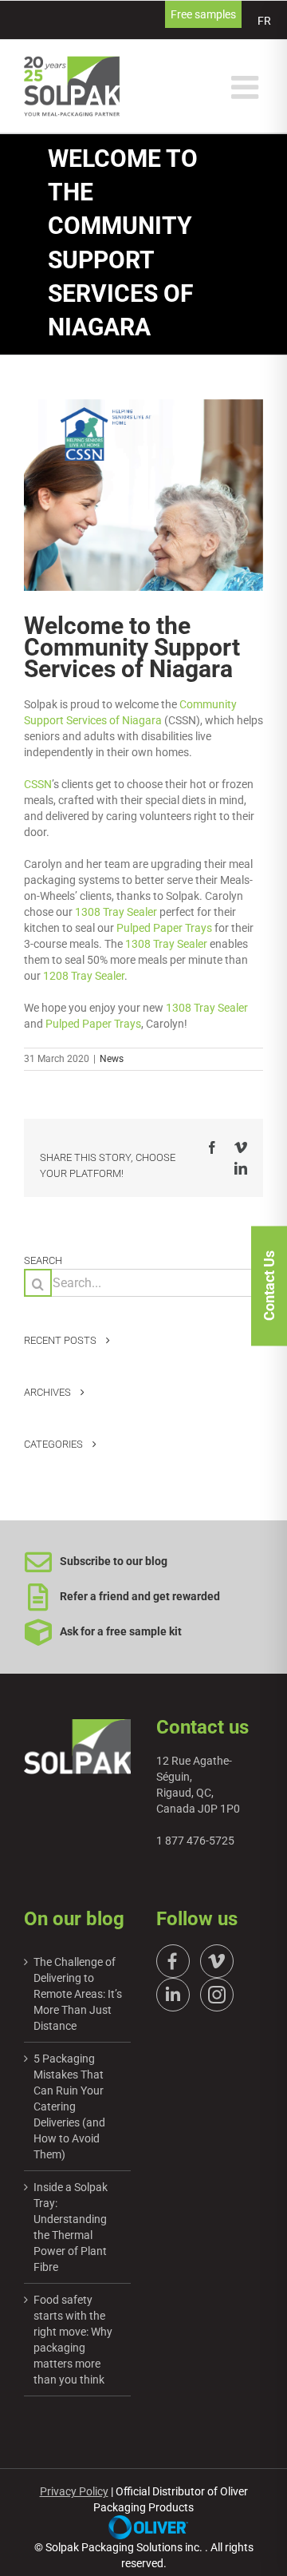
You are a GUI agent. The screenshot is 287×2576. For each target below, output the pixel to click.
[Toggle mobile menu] (247, 87)
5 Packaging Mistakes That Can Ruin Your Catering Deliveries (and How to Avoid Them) (69, 2106)
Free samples (203, 14)
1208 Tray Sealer (84, 976)
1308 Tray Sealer (116, 912)
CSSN (38, 784)
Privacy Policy (74, 2491)
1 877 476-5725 (195, 1841)
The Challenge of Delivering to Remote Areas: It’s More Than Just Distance (78, 1994)
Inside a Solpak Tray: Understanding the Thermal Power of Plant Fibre (71, 2227)
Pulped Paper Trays (164, 928)
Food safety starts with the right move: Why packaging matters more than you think (73, 2340)
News (112, 1059)
